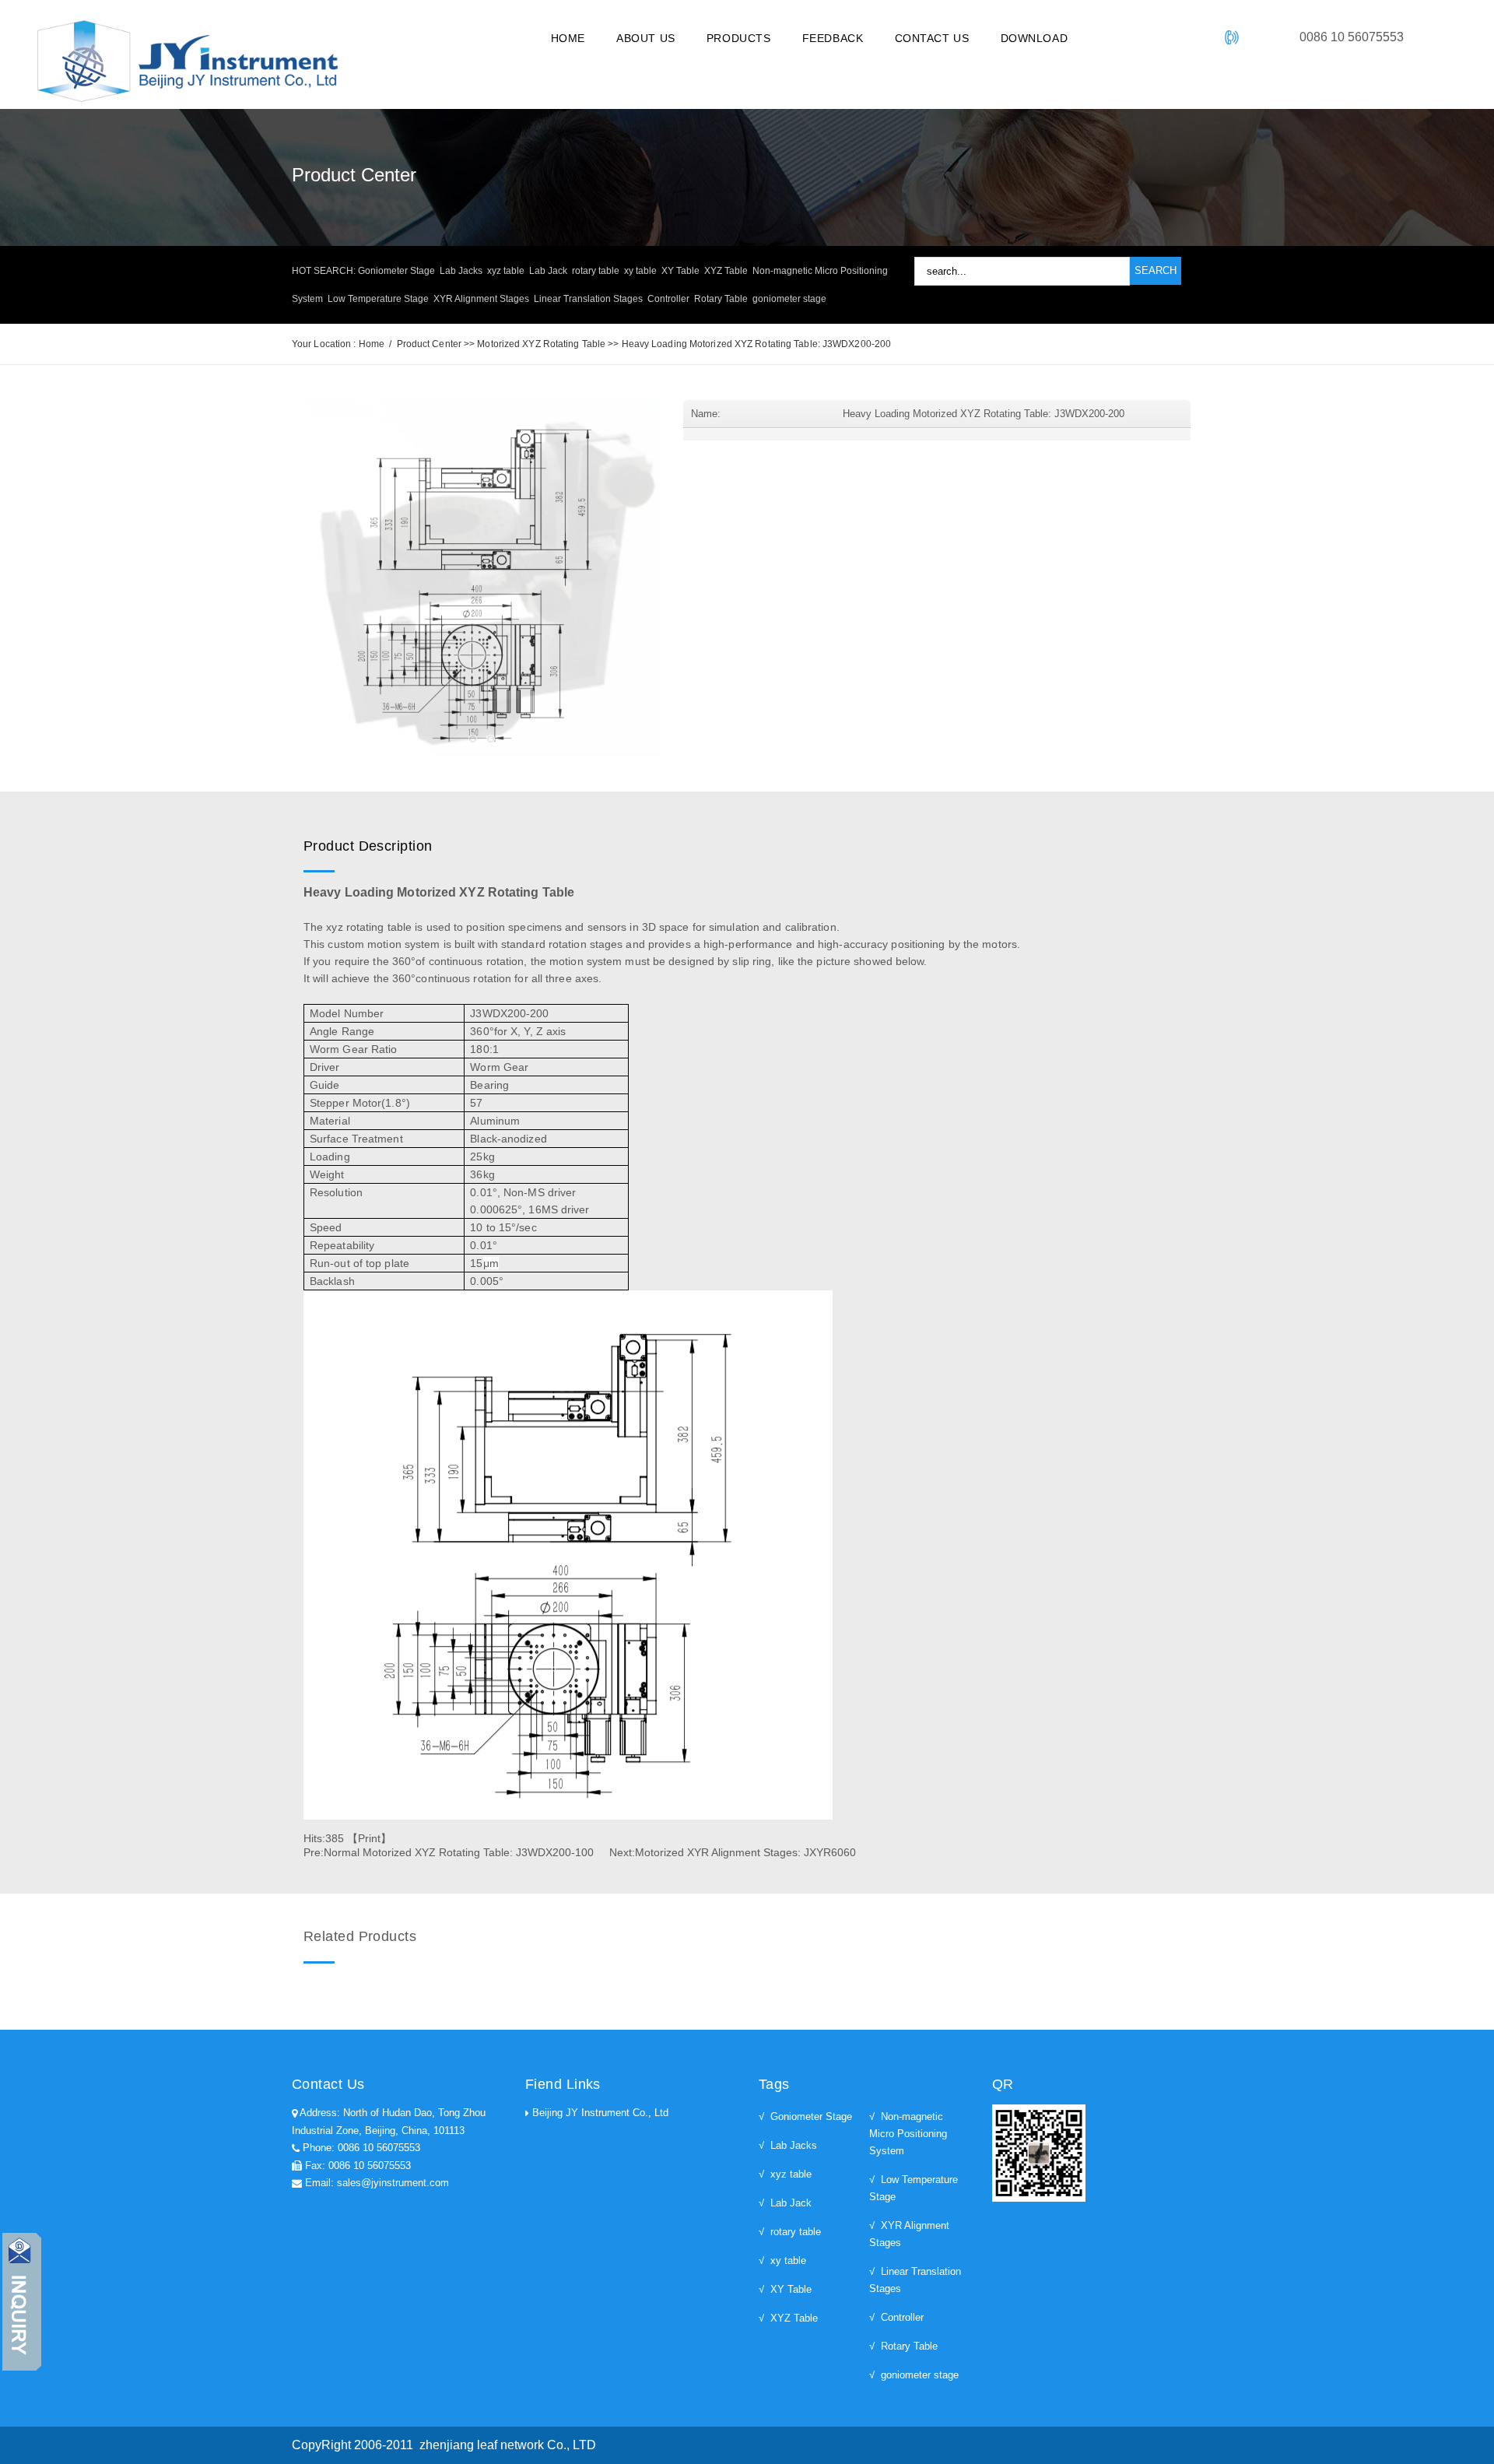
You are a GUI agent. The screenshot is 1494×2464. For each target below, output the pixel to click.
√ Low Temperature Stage (914, 2188)
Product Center (429, 344)
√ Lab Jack (785, 2203)
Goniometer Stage (396, 271)
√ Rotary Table (903, 2346)
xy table (640, 271)
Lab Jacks (461, 271)
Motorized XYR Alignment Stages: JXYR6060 (745, 1852)
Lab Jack (548, 271)
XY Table (680, 271)
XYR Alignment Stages (481, 299)
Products (739, 38)
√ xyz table (785, 2174)
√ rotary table (790, 2232)
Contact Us (932, 38)
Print (369, 1838)
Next (683, 581)
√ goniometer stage (914, 2375)
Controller (668, 299)
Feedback (833, 38)
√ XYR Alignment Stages (909, 2234)
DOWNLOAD (1035, 38)
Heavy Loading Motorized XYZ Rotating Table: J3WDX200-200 (757, 344)
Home (568, 38)
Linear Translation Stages (588, 299)
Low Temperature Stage (378, 299)
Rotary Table (721, 299)
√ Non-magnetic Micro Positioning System (908, 2134)
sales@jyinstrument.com (393, 2183)
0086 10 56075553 (379, 2148)
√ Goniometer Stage (805, 2117)
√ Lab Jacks (788, 2145)
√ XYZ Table (788, 2318)
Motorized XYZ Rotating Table (541, 344)
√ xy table (782, 2260)
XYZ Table (726, 271)
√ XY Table (785, 2289)
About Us (646, 38)
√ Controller (896, 2317)
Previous (280, 581)
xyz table (506, 271)
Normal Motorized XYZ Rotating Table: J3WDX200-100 (459, 1852)
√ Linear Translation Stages (915, 2280)
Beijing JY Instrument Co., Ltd (600, 2113)
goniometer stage (789, 299)
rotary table (596, 271)
